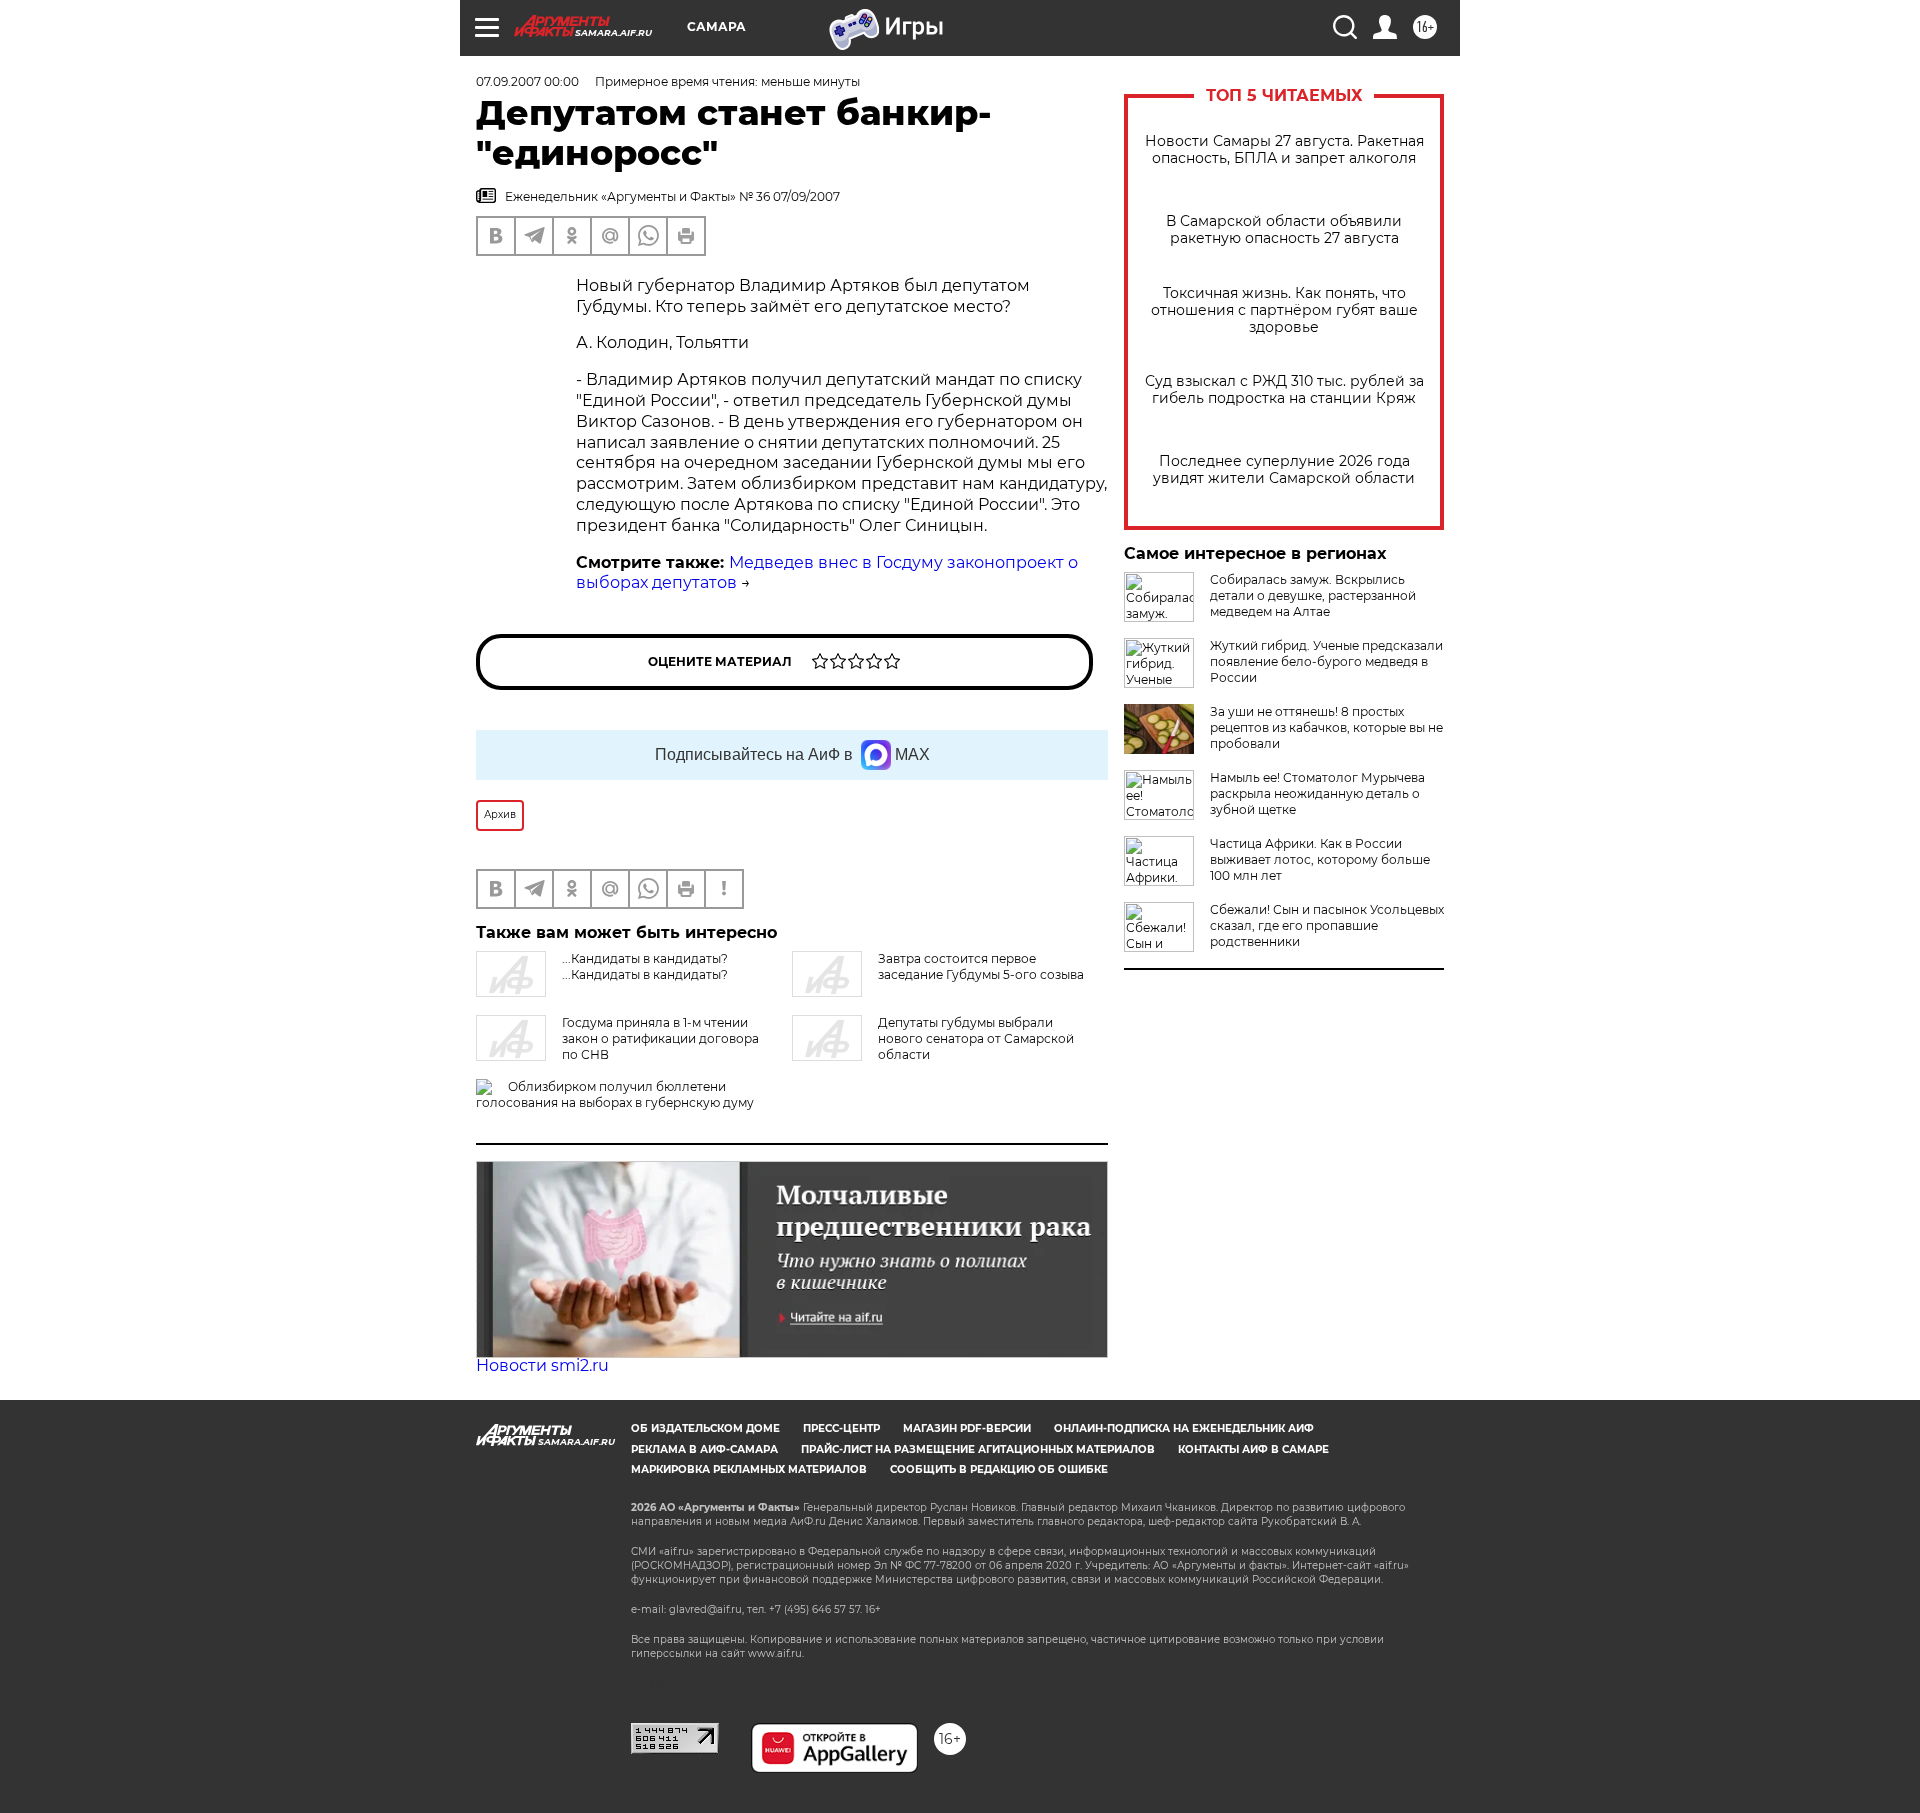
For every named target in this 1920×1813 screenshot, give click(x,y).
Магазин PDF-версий (967, 1428)
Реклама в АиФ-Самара (704, 1449)
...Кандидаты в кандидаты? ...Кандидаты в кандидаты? (645, 966)
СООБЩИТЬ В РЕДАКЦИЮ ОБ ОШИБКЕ (999, 1469)
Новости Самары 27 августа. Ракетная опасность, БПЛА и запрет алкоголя (1284, 150)
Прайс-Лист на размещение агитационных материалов (978, 1449)
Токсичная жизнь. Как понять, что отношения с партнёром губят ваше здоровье (1284, 310)
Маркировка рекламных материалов (749, 1469)
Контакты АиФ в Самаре (1253, 1449)
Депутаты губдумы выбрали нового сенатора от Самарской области (976, 1038)
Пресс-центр (841, 1428)
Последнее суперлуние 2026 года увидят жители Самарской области (1284, 470)
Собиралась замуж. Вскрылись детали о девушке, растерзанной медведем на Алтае (1313, 595)
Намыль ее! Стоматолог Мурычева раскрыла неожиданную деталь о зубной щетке (1317, 793)
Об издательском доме (705, 1428)
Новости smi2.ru (542, 1365)
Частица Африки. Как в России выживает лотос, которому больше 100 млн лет (1320, 859)
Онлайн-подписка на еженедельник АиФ (1184, 1428)
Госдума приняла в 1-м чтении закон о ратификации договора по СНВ (660, 1038)
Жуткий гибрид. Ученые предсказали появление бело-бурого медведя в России (1326, 661)
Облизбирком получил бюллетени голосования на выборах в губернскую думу (615, 1094)
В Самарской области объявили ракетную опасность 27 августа (1284, 230)
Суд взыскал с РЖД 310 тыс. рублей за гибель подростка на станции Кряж (1284, 390)
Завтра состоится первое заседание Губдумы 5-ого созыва (981, 966)
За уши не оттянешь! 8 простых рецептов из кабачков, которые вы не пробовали (1326, 727)
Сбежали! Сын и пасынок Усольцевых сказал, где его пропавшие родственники (1327, 925)
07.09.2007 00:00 (527, 81)
